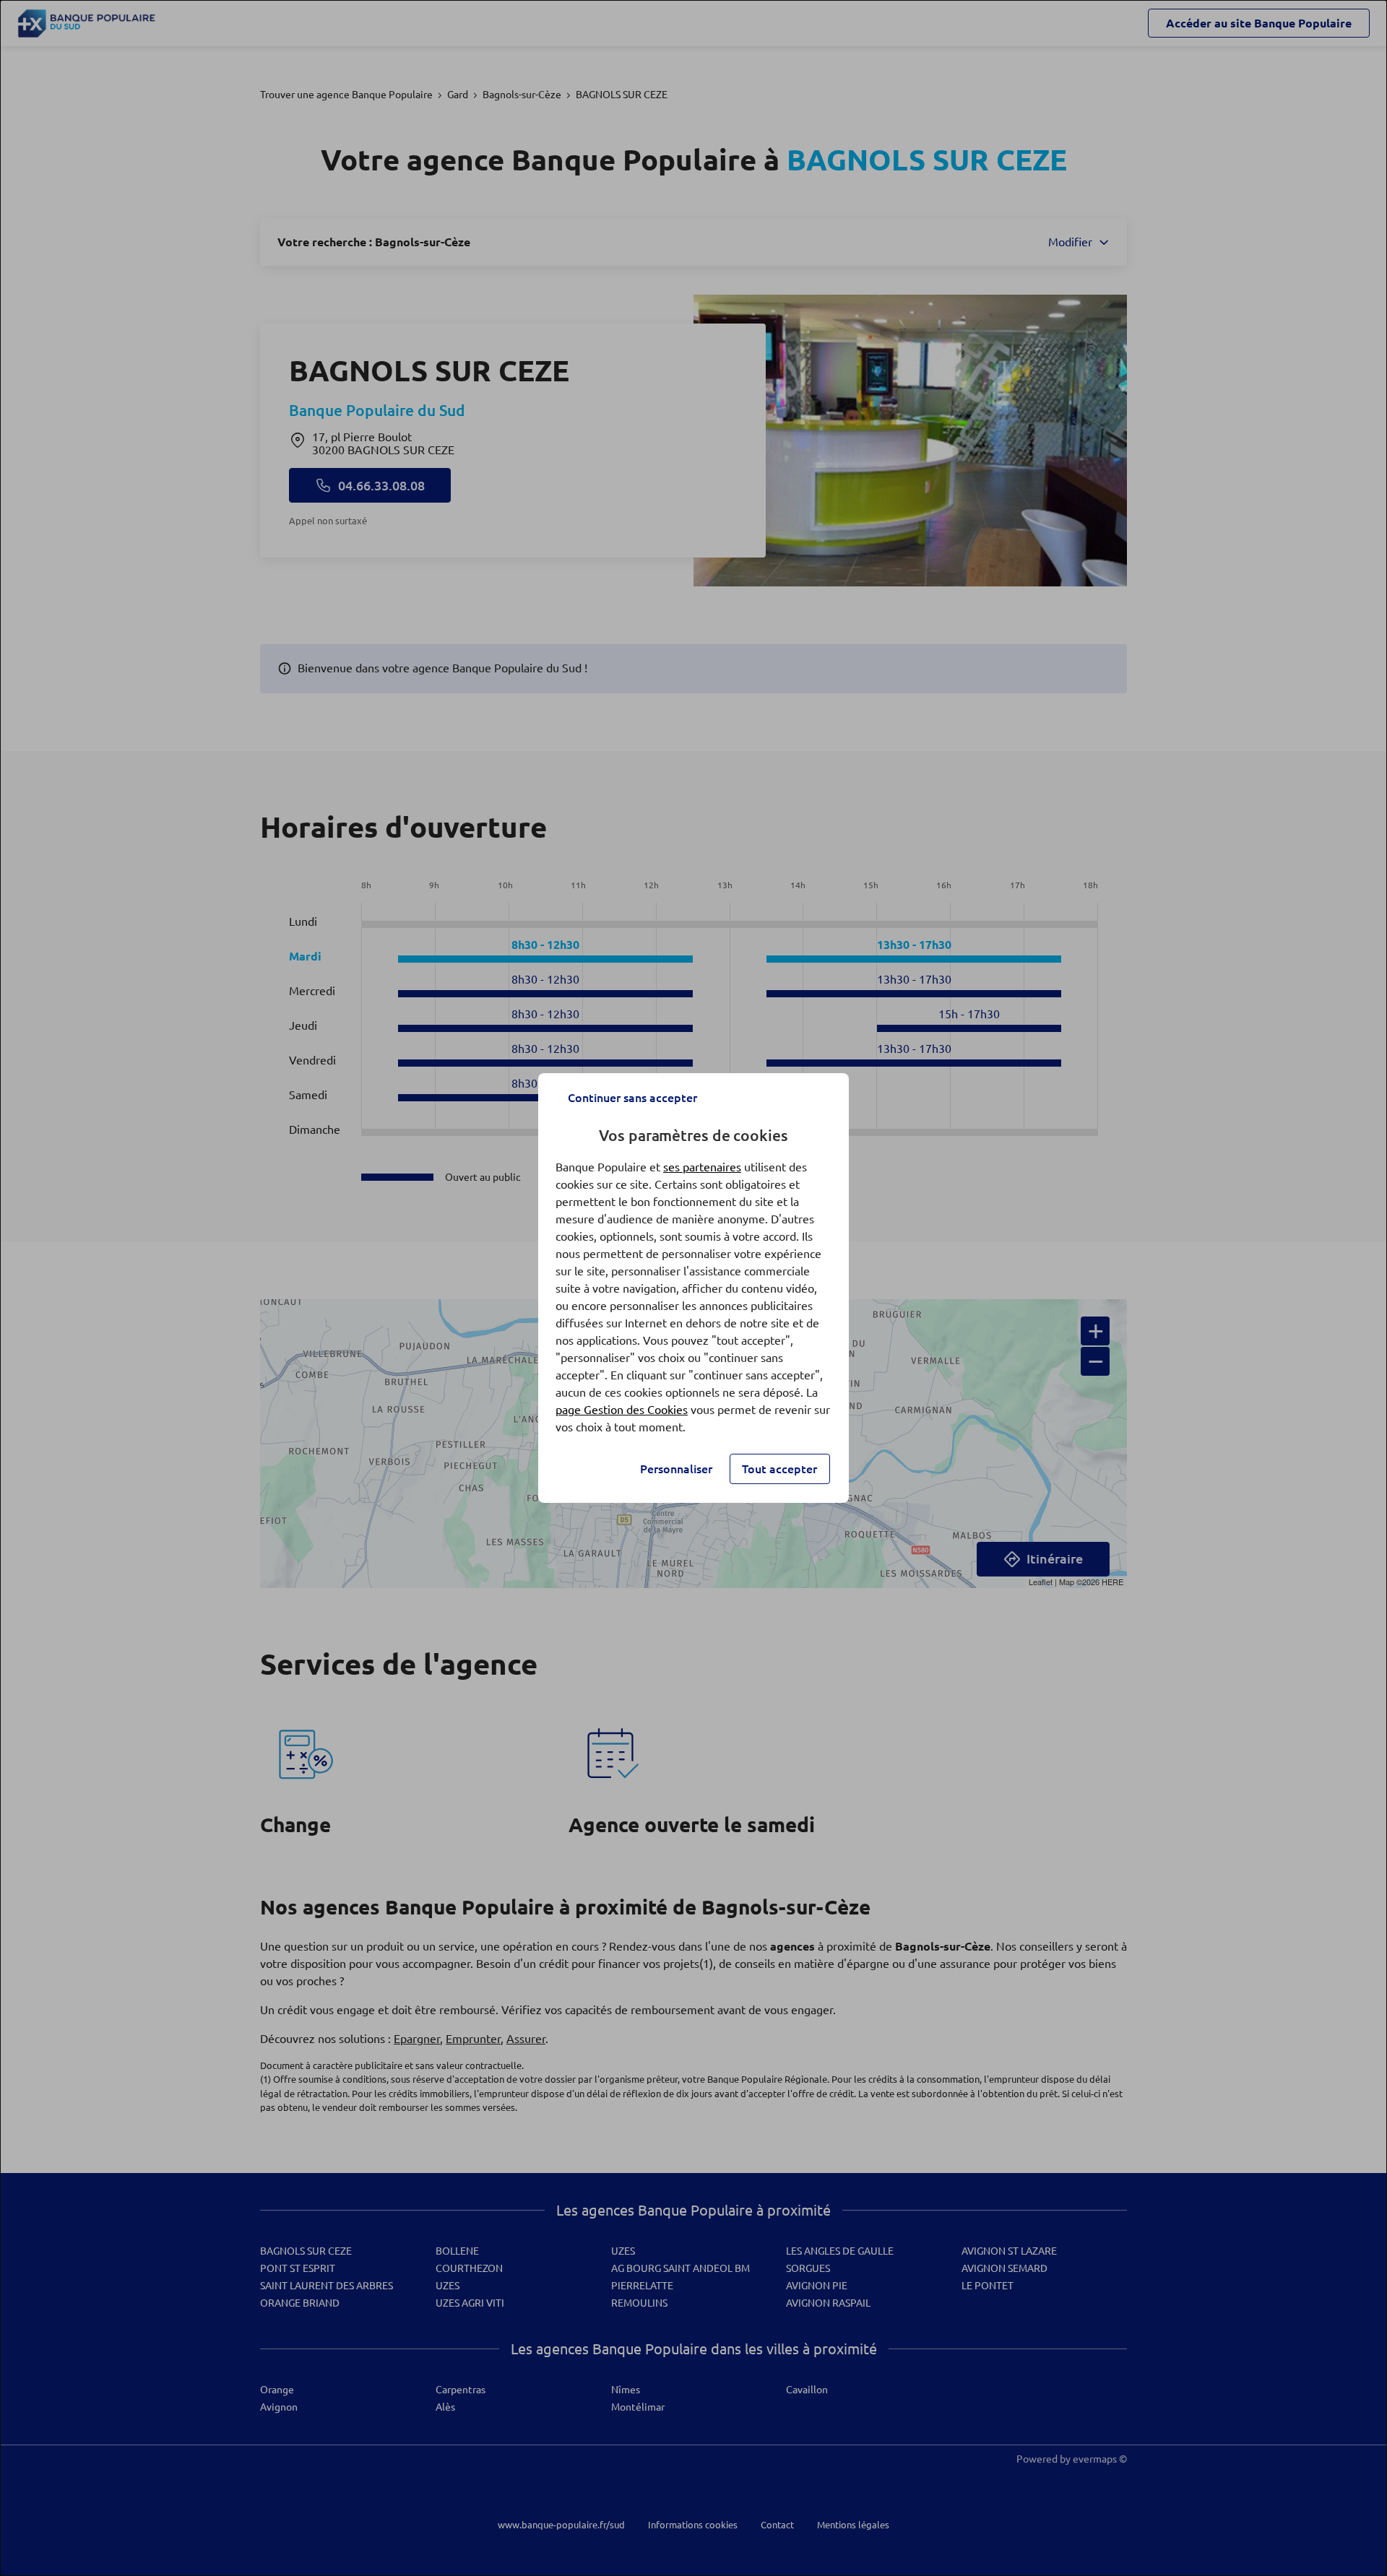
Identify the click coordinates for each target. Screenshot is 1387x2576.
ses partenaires (702, 1167)
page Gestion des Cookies (622, 1410)
